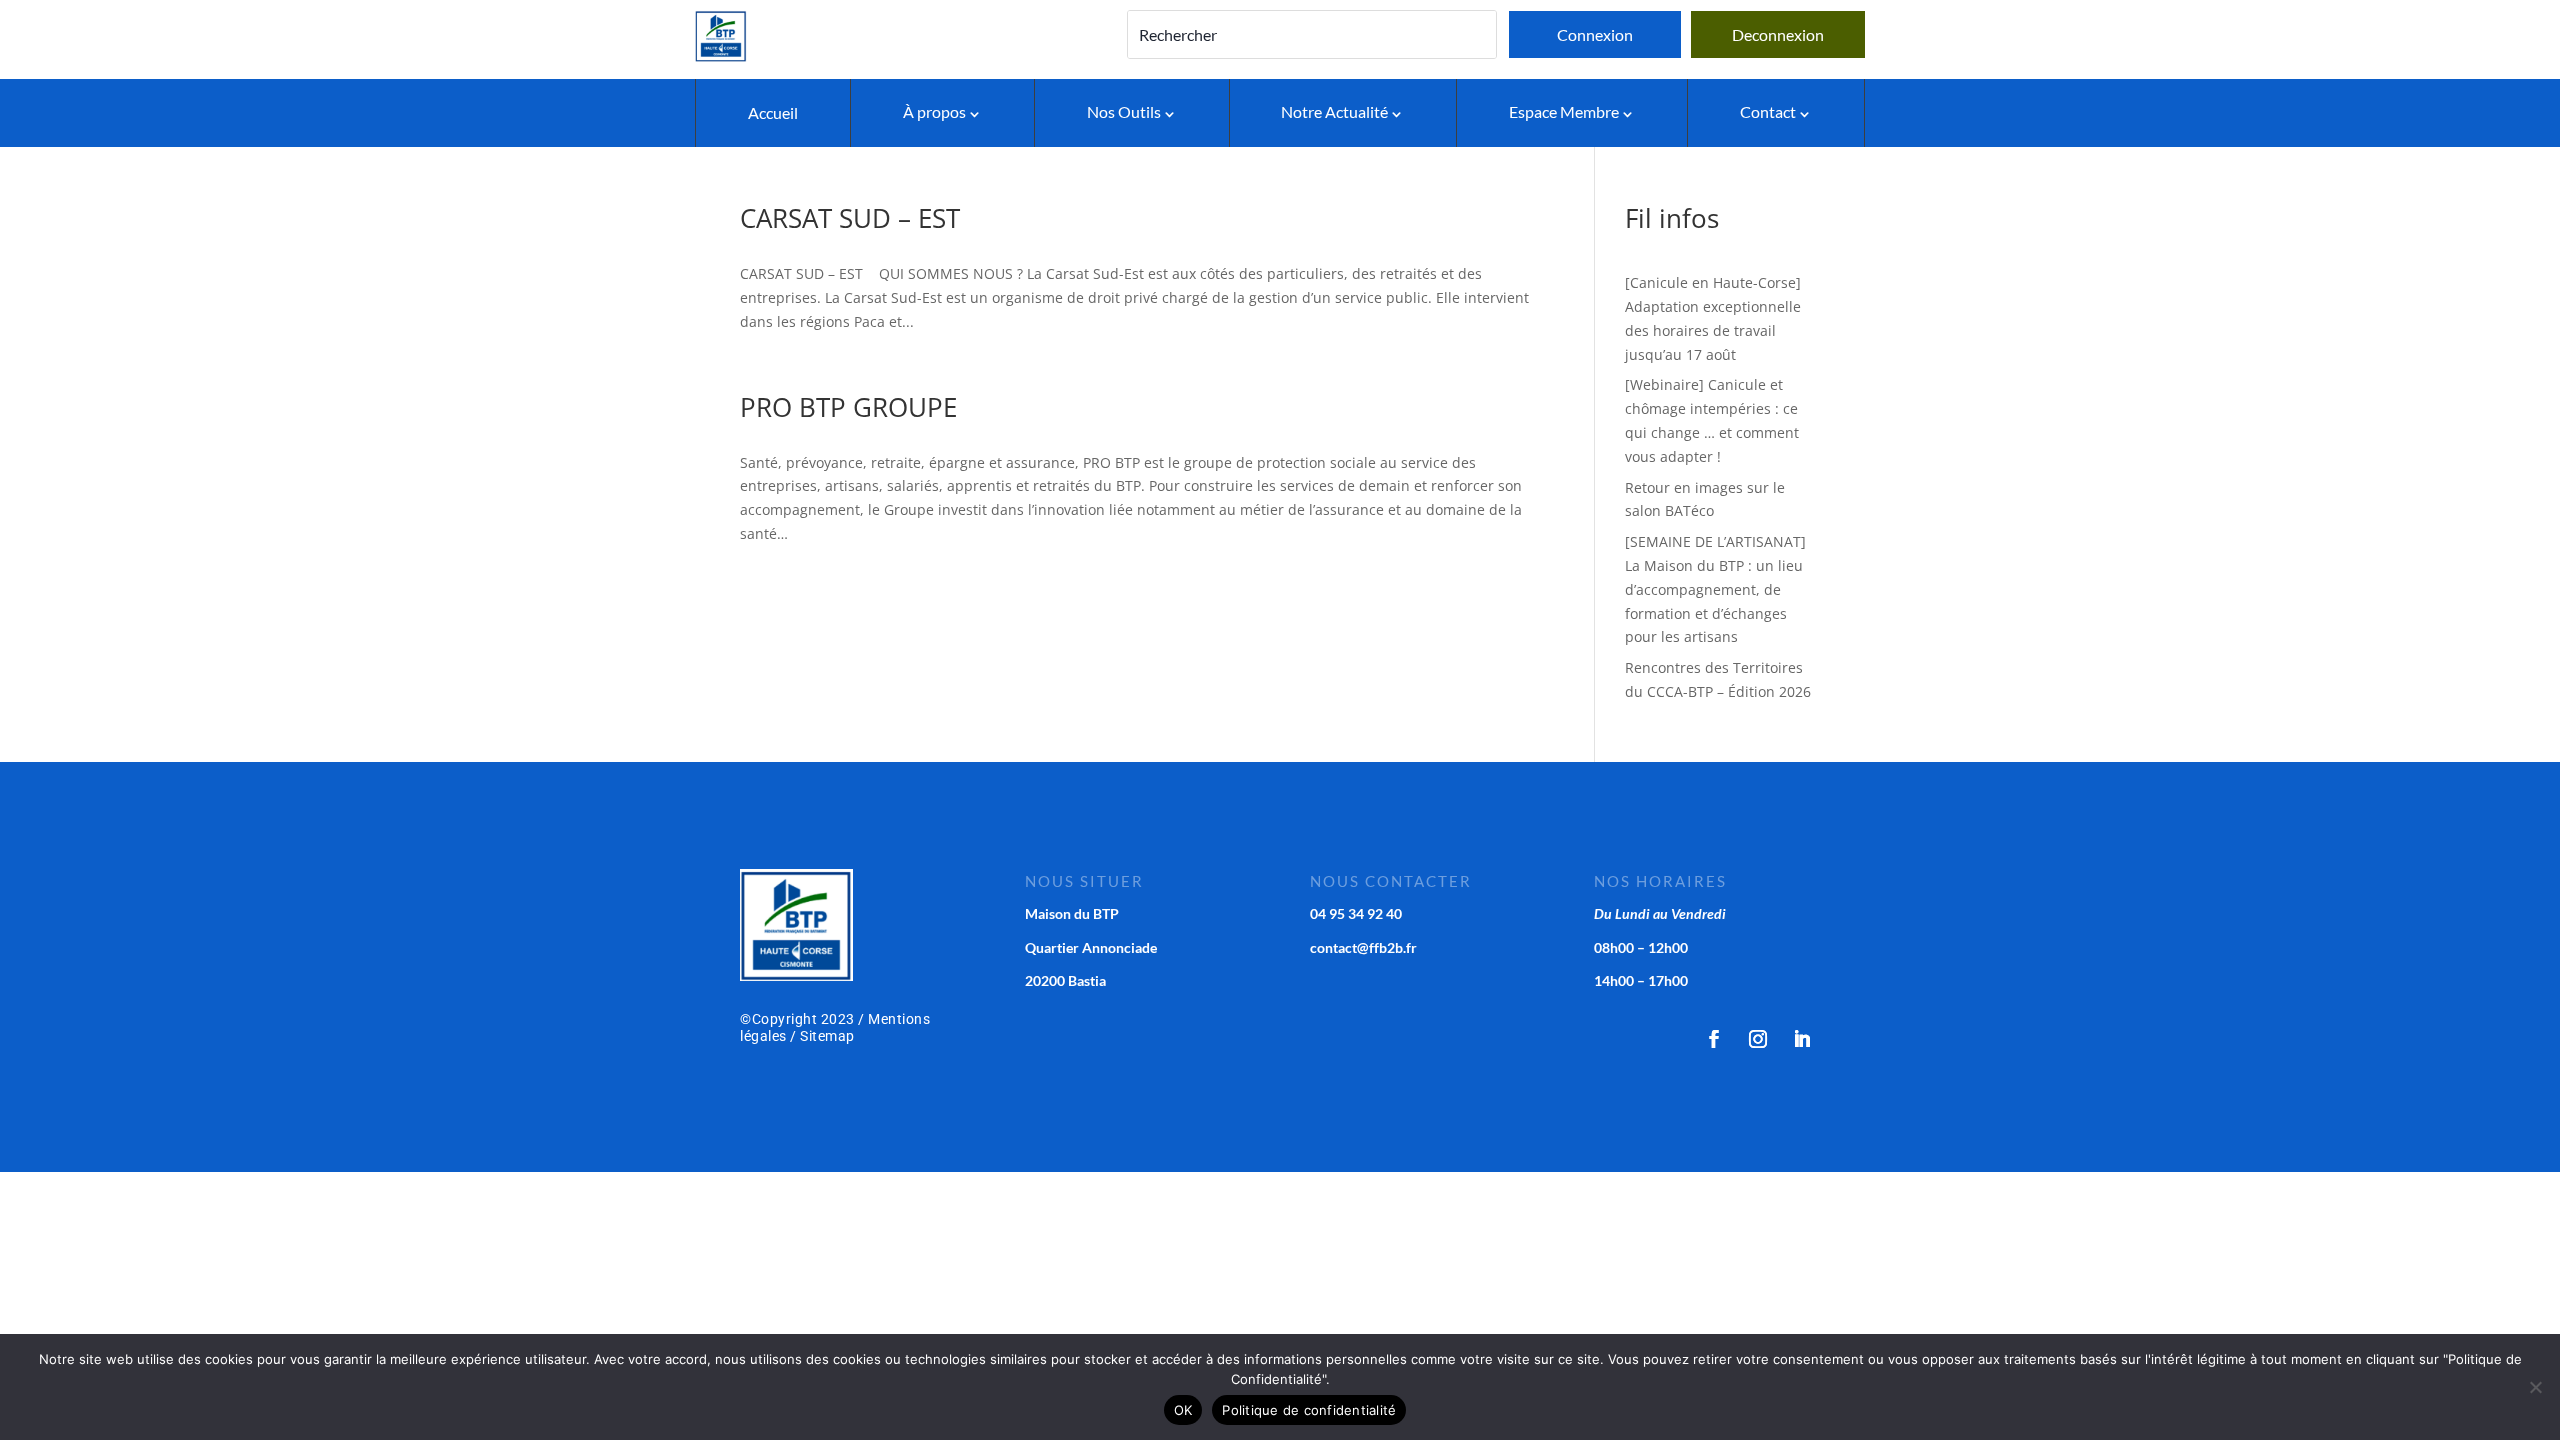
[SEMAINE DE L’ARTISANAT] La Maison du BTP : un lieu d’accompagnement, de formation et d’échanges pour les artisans (1715, 589)
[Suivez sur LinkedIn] (1802, 1039)
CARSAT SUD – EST (850, 218)
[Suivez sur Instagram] (1758, 1039)
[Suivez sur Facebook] (1714, 1039)
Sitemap (827, 1036)
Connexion (1595, 34)
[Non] (2535, 1387)
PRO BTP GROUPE (848, 407)
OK (1183, 1410)
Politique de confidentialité (1309, 1410)
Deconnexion (1778, 34)
